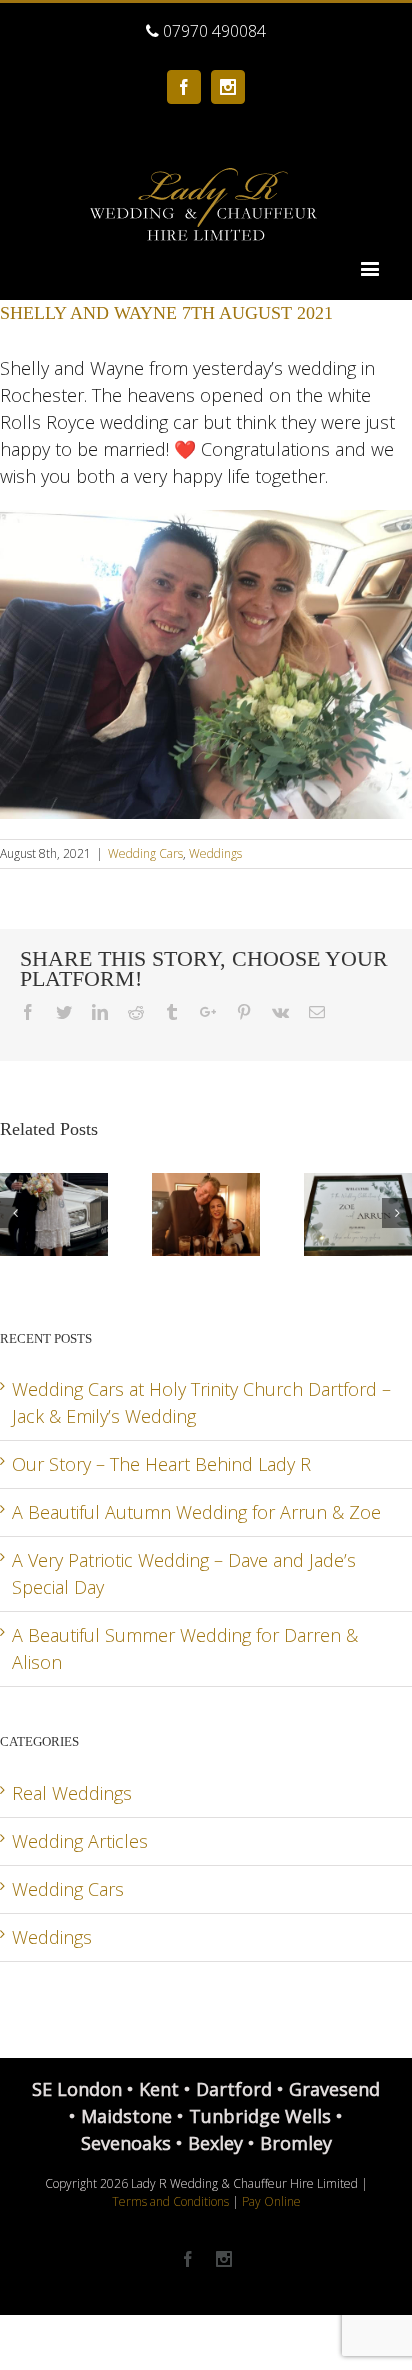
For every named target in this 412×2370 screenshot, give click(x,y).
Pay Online (271, 2201)
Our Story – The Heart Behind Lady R (161, 1464)
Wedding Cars (145, 853)
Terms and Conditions (170, 2201)
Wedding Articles (80, 1841)
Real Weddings (72, 1793)
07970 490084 (212, 31)
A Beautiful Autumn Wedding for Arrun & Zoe (196, 1512)
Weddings (215, 853)
